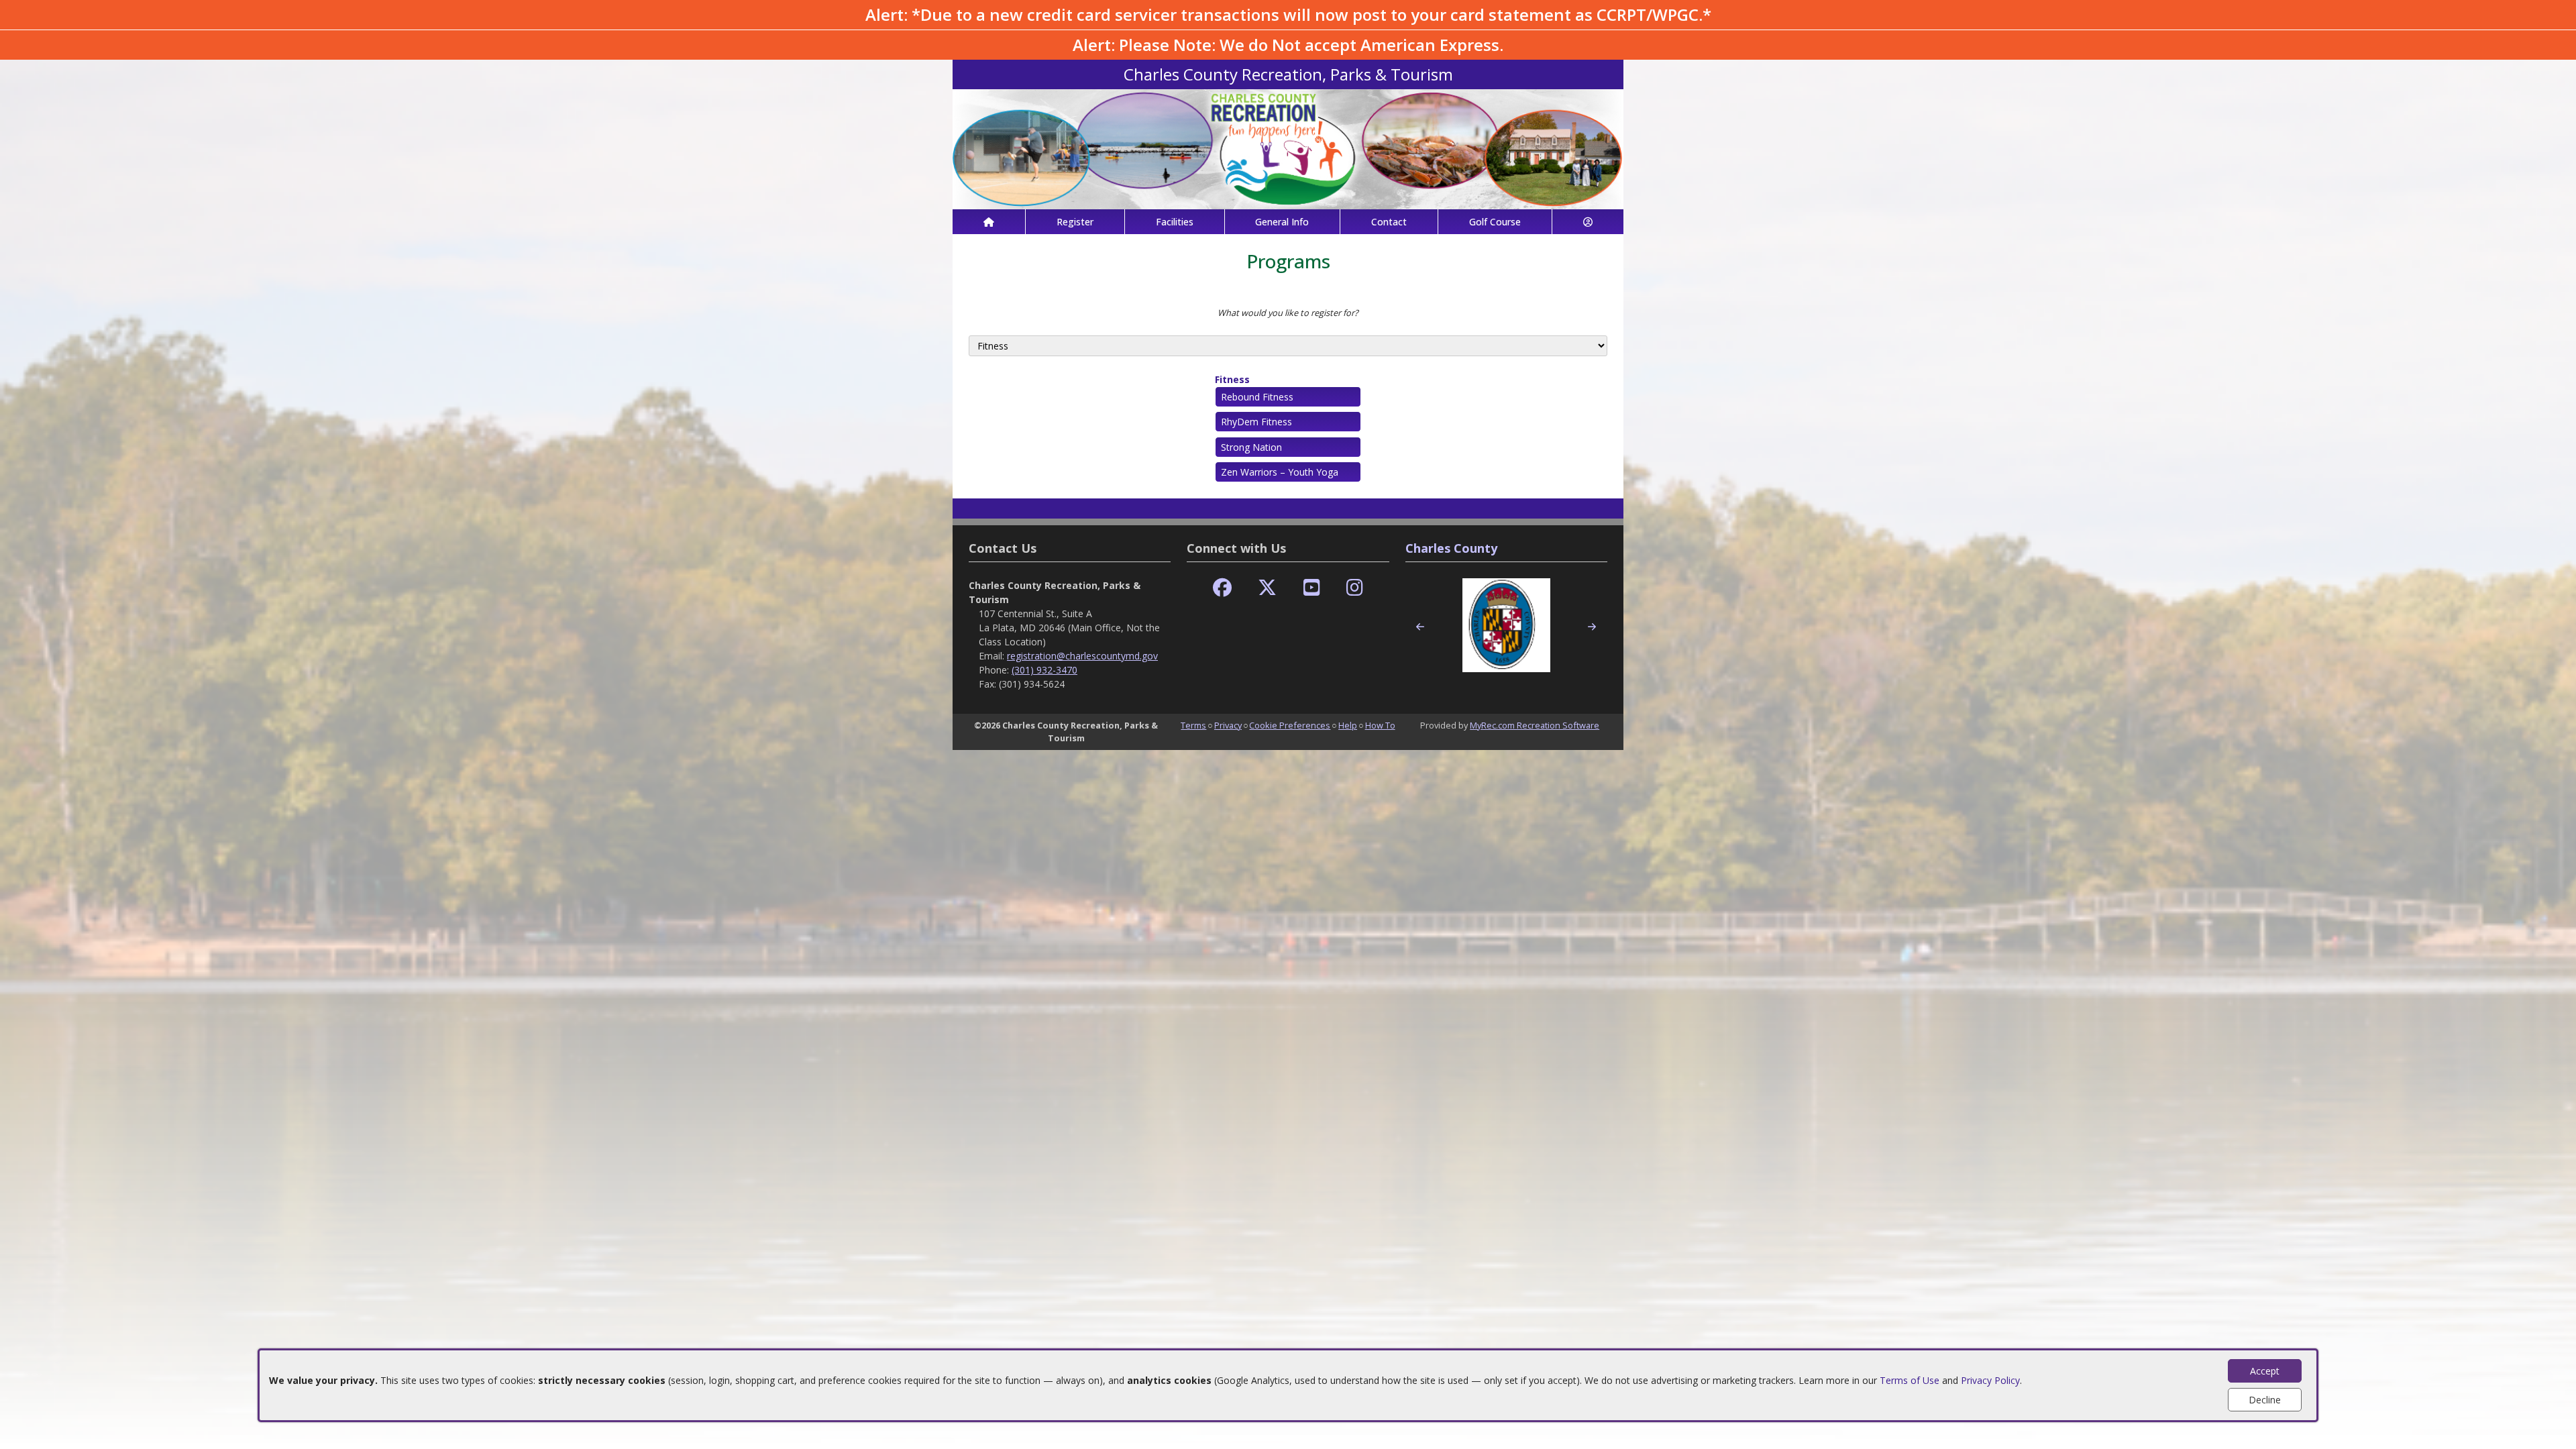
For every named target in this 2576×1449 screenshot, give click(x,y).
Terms (1193, 725)
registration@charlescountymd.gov (1082, 656)
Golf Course (1495, 222)
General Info (1282, 222)
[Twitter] (1267, 588)
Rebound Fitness (1257, 397)
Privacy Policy (1990, 1380)
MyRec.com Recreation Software (1535, 725)
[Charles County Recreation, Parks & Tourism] (1288, 148)
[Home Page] (989, 222)
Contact (1389, 222)
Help (1348, 725)
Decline (2265, 1400)
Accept (2265, 1371)
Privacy (1228, 725)
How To (1380, 725)
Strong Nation (1251, 447)
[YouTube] (1312, 588)
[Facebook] (1222, 588)
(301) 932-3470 (1044, 670)
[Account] (1588, 222)
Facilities (1175, 222)
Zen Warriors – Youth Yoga (1280, 472)
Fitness (1232, 379)
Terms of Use (1910, 1380)
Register (1075, 222)
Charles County (1451, 548)
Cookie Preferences (1290, 725)
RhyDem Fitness (1256, 422)
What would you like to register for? (1288, 313)
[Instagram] (1355, 588)
